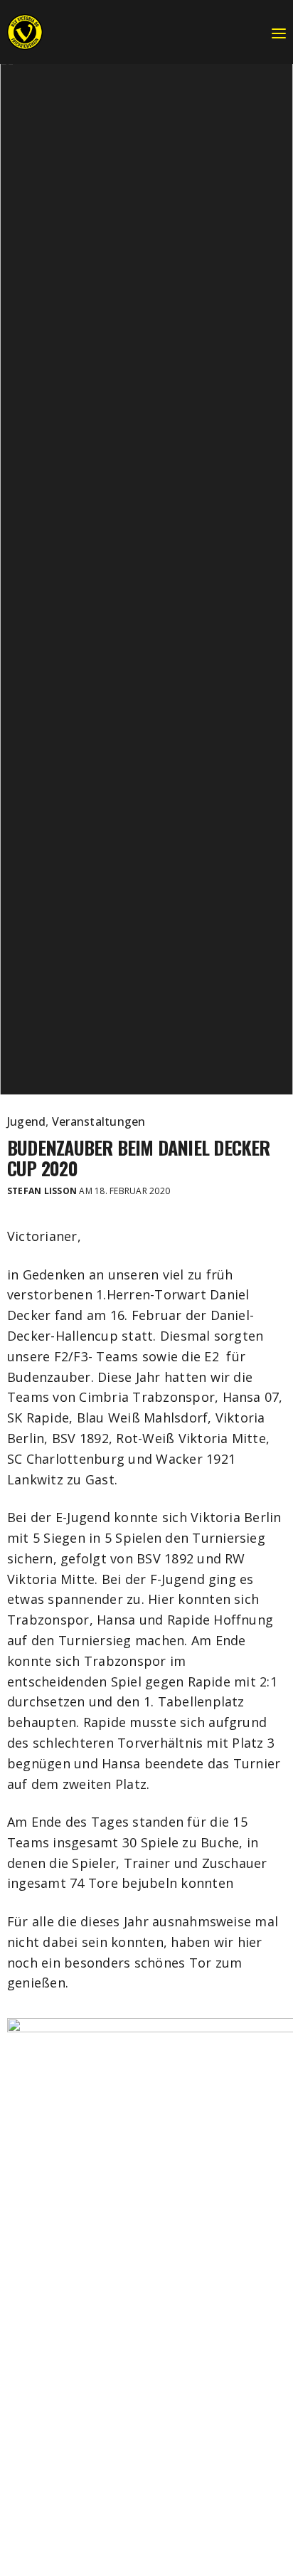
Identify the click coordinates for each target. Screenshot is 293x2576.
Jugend (26, 1121)
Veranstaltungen (99, 1121)
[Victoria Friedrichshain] (25, 32)
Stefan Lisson (42, 1191)
